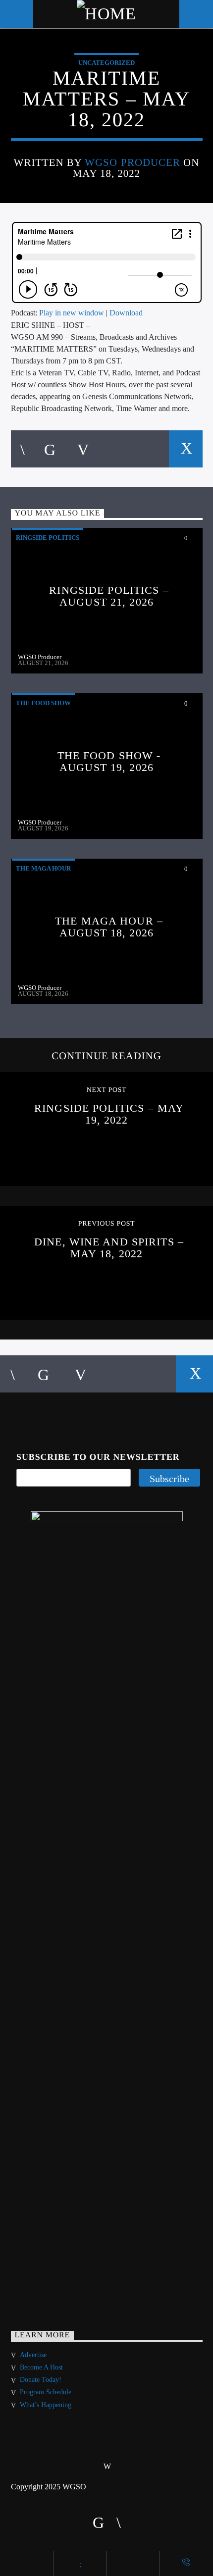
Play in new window (72, 313)
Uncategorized (106, 63)
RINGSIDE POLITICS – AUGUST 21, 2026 (109, 596)
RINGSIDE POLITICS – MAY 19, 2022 (109, 1114)
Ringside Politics (48, 538)
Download (126, 313)
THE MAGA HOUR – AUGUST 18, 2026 (109, 927)
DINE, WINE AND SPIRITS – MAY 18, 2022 (109, 1248)
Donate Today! (41, 2380)
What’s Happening (46, 2405)
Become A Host (41, 2367)
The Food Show (43, 703)
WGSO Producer (133, 162)
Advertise (33, 2355)
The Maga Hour (43, 868)
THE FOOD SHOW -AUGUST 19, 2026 (109, 761)
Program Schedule (46, 2392)
